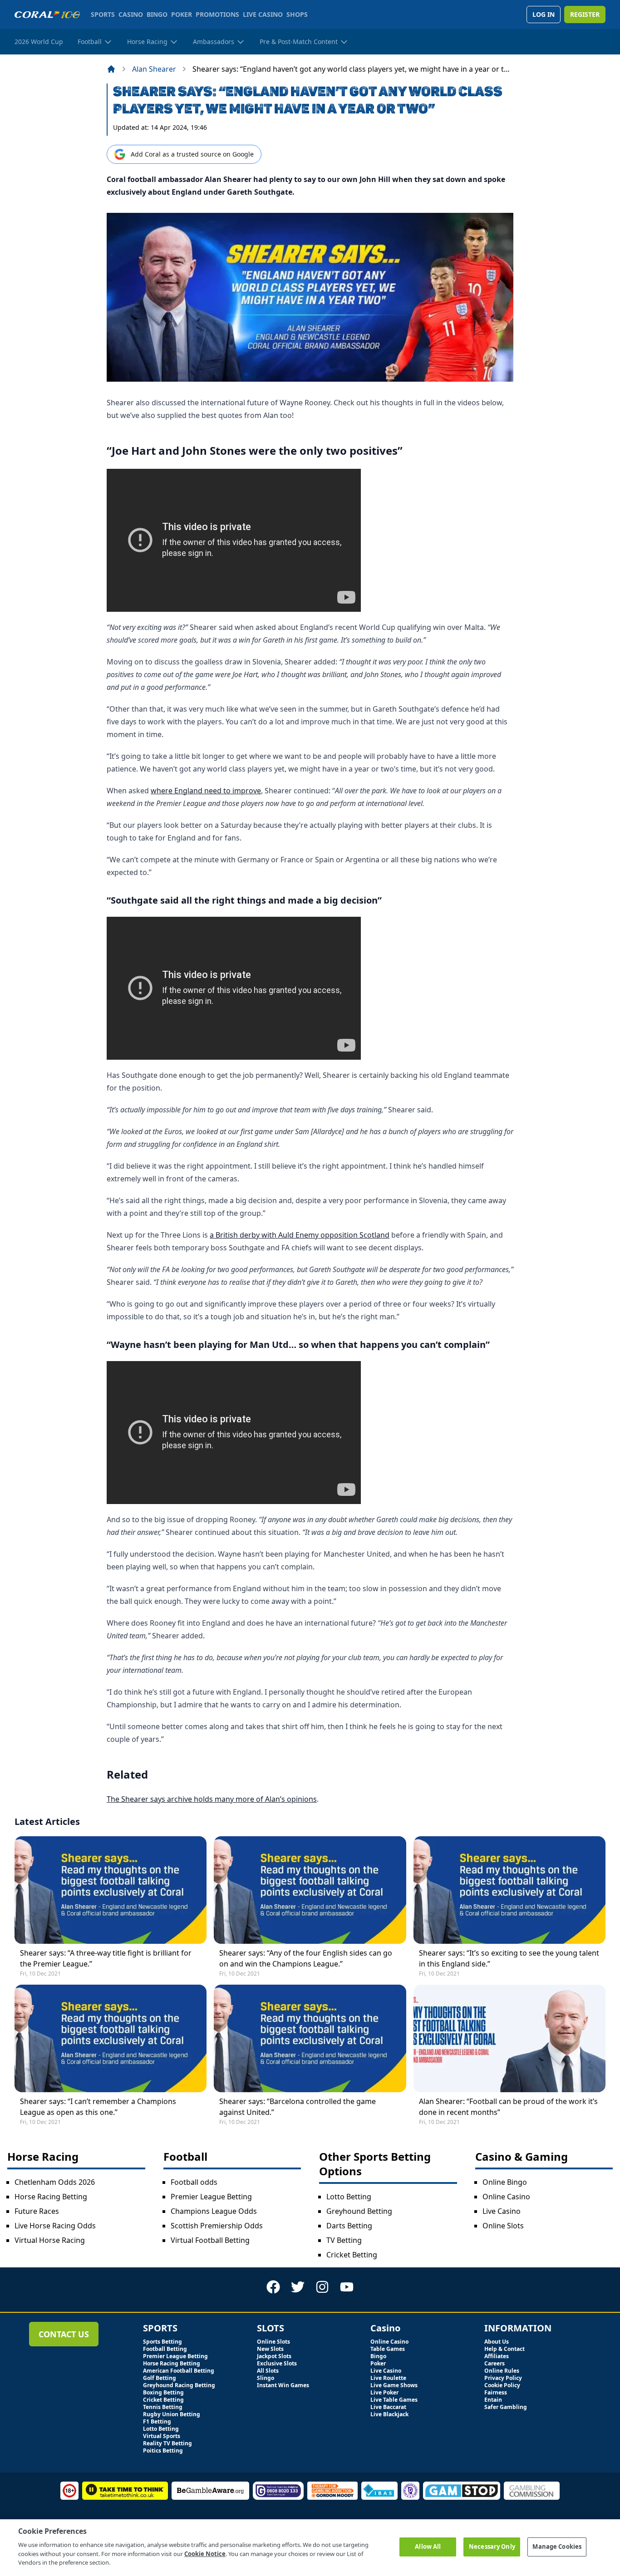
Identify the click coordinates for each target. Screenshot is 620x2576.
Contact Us (64, 2334)
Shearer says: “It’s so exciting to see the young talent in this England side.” (509, 1958)
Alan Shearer (154, 69)
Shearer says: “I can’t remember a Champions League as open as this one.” (98, 2107)
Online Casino (506, 2197)
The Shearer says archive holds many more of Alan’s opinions (212, 1799)
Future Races (37, 2211)
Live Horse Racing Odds (55, 2226)
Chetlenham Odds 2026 (55, 2182)
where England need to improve (206, 791)
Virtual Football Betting (210, 2240)
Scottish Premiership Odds (217, 2226)
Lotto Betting (349, 2197)
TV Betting (344, 2240)
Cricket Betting (352, 2255)
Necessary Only (492, 2547)
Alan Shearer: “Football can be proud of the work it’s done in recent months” (508, 2107)
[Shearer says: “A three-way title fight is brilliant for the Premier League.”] (111, 1890)
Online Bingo (505, 2182)
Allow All (428, 2547)
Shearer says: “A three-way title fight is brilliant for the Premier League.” (106, 1958)
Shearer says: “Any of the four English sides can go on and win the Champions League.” (306, 1958)
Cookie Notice (205, 2553)
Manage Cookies (557, 2547)
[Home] (111, 69)
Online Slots (503, 2226)
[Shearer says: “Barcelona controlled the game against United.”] (310, 2038)
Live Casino (502, 2211)
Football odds (194, 2182)
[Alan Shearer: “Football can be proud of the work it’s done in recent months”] (509, 2038)
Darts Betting (349, 2226)
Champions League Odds (214, 2211)
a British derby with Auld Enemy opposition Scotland (300, 1235)
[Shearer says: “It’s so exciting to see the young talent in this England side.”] (509, 1890)
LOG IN (544, 14)
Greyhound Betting (359, 2211)
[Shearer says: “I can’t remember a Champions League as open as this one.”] (111, 2038)
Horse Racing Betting (51, 2197)
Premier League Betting (211, 2197)
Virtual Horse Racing (50, 2240)
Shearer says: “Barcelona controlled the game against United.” (298, 2107)
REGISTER (585, 14)
